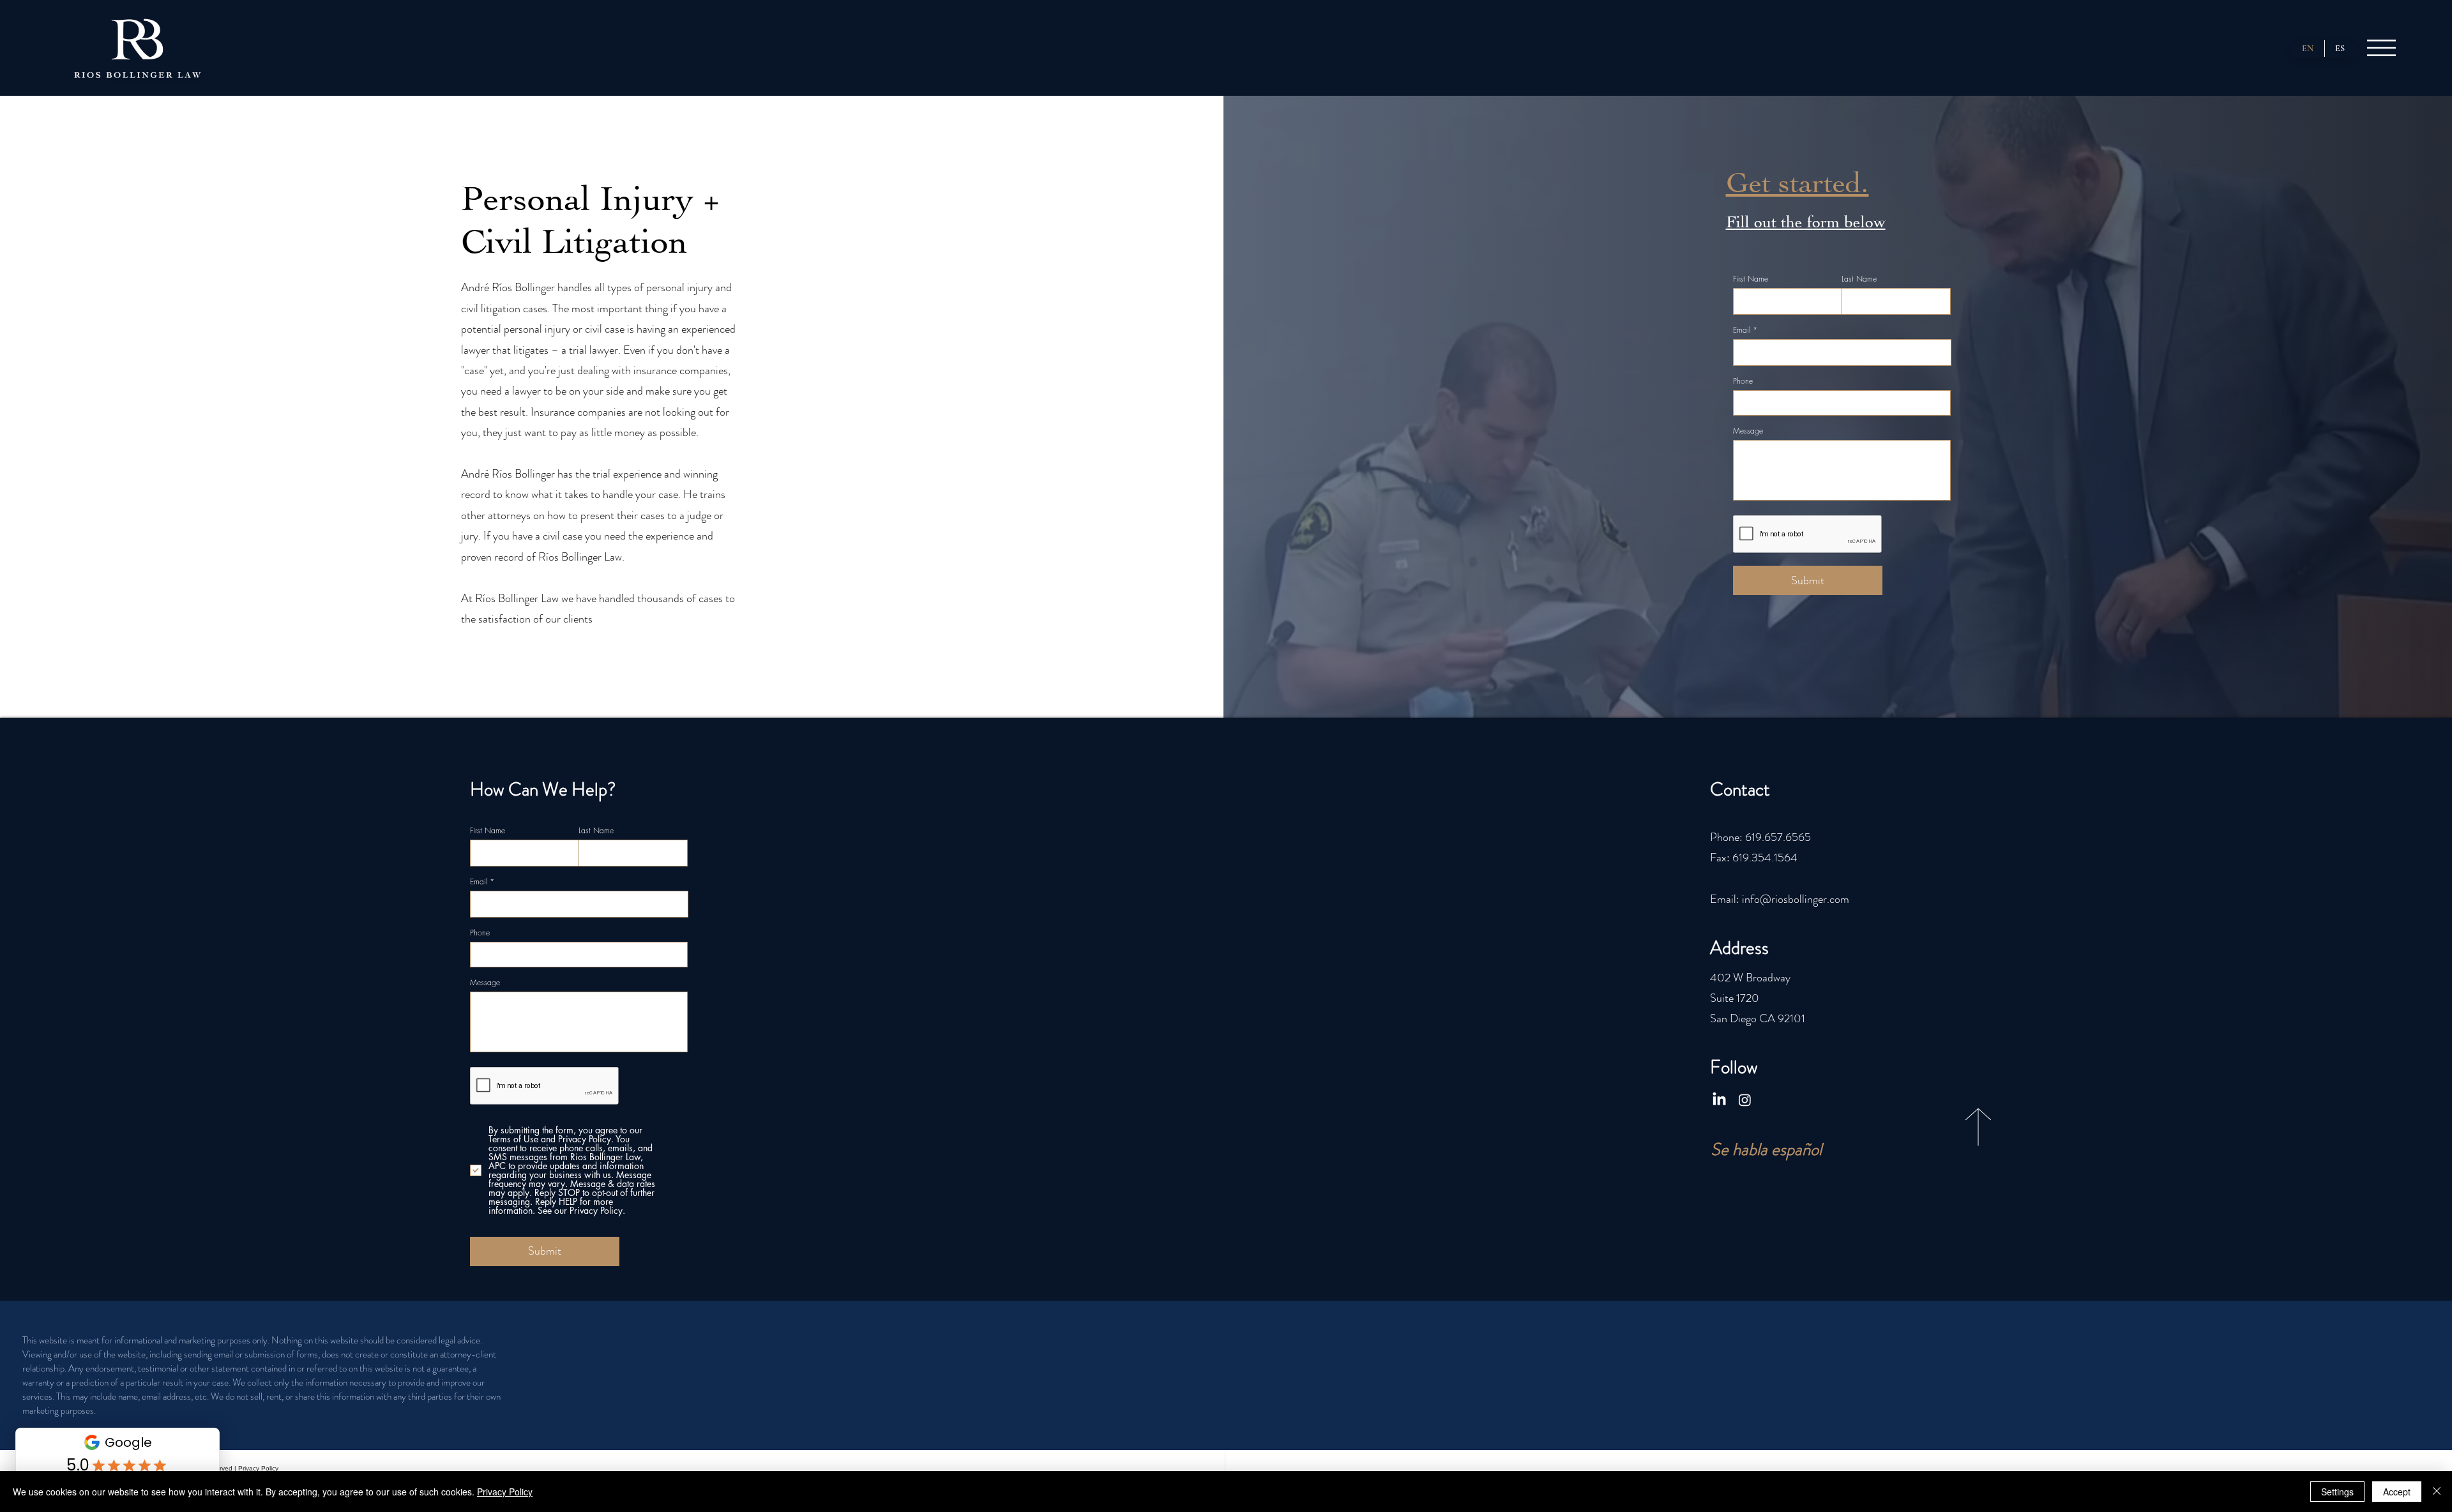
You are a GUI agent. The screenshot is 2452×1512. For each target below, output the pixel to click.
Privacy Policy (258, 1468)
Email (1742, 330)
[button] (2381, 48)
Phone (1743, 381)
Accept (2397, 1492)
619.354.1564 (1765, 858)
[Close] (2437, 1492)
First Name (1751, 279)
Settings (2337, 1492)
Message (1748, 431)
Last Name (1859, 279)
